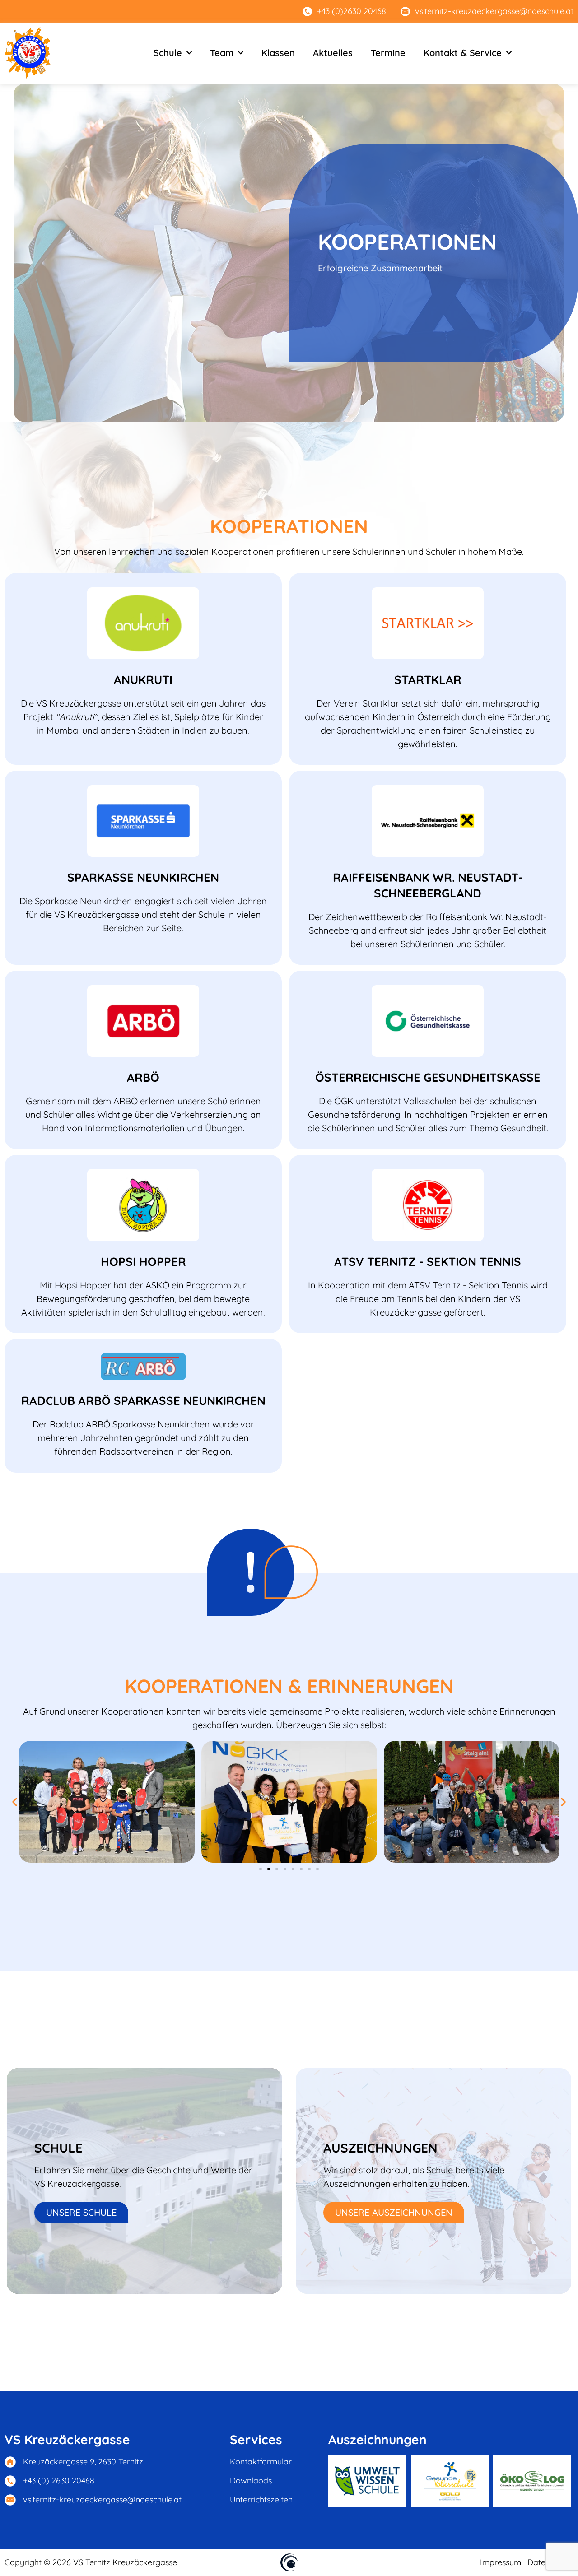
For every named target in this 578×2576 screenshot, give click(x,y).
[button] (15, 1802)
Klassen (278, 53)
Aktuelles (333, 53)
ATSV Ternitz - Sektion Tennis (428, 1262)
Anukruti (143, 680)
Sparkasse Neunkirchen (143, 877)
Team (222, 53)
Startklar (428, 680)
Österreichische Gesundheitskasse (428, 1077)
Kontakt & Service (463, 53)
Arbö (143, 1077)
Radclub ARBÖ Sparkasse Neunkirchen (143, 1401)
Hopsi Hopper (143, 1262)
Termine (388, 53)
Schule (168, 53)
